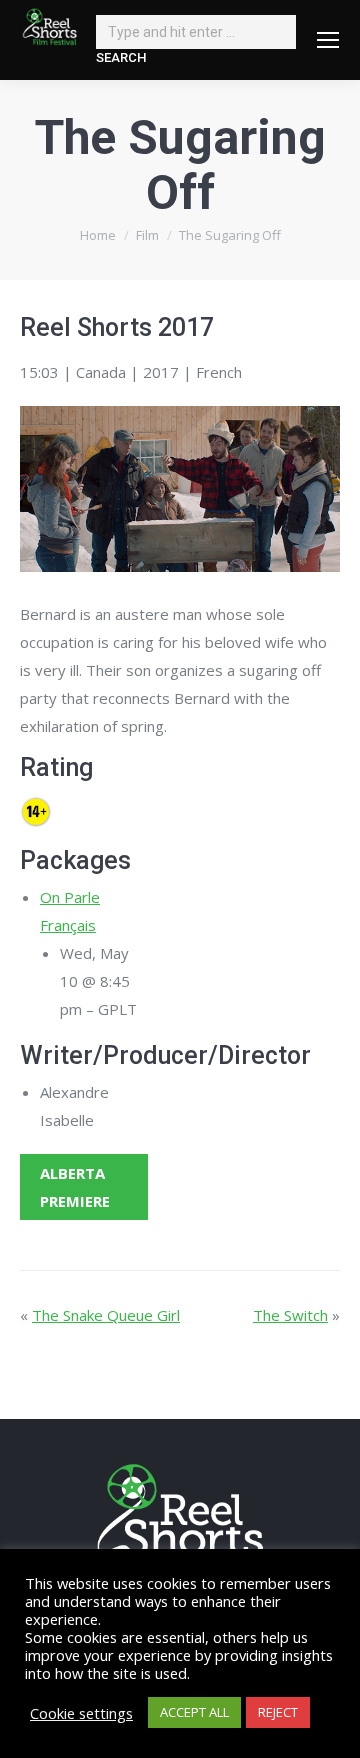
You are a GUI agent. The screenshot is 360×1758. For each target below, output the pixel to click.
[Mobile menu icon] (328, 40)
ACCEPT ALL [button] (194, 1712)
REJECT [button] (278, 1712)
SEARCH (121, 57)
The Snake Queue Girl (106, 1315)
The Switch (290, 1315)
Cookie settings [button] (81, 1713)
